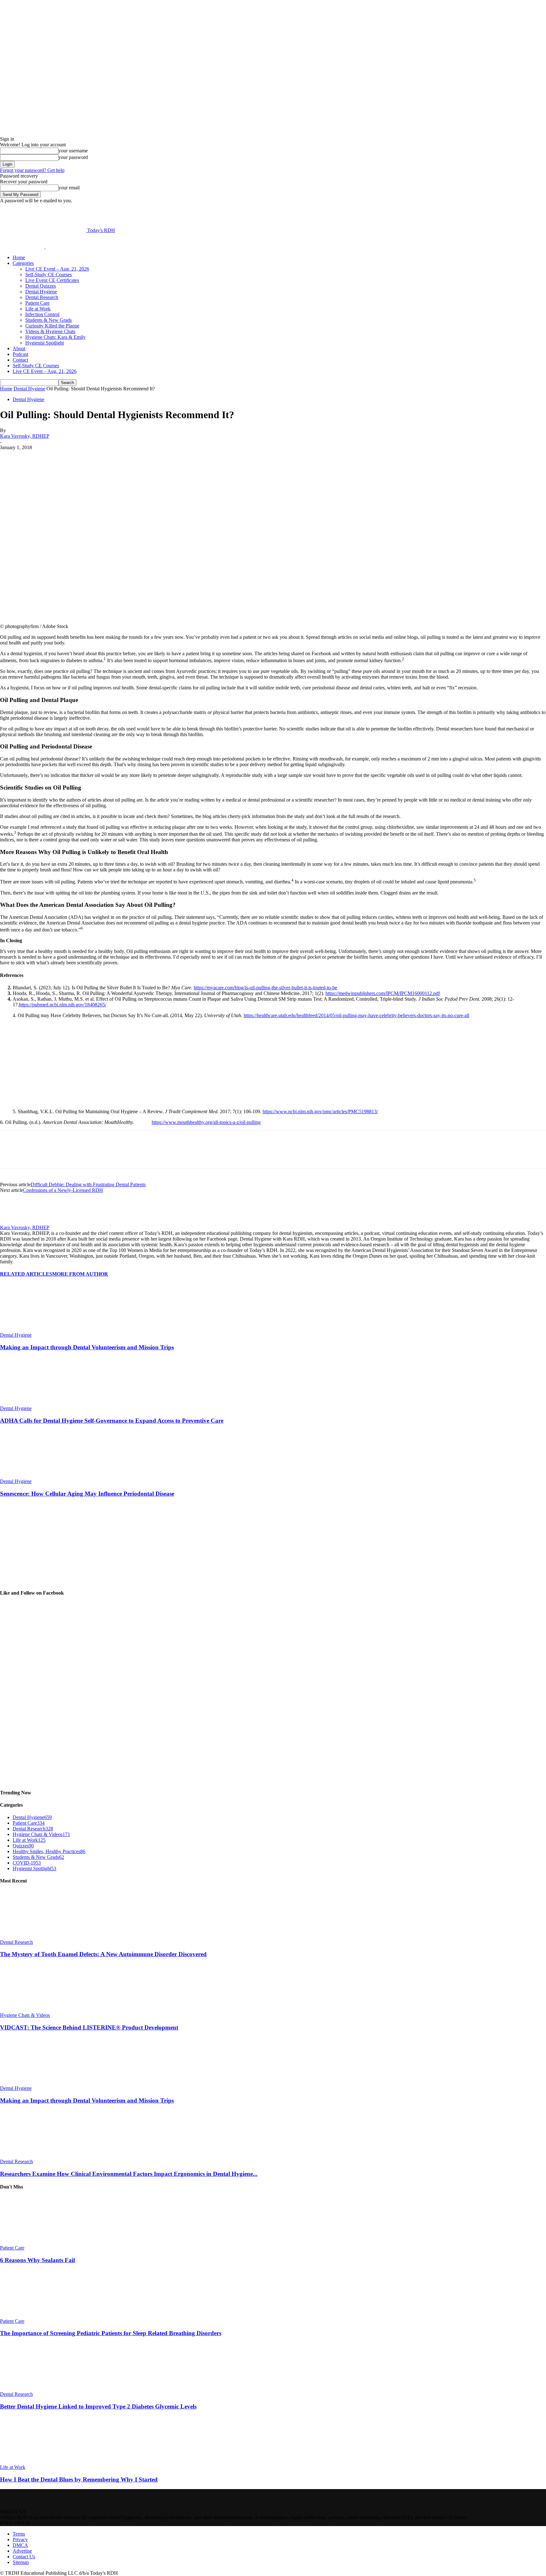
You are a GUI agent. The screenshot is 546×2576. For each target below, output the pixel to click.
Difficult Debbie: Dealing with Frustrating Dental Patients (88, 1184)
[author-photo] (15, 1222)
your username (73, 151)
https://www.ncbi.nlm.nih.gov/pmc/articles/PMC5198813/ (320, 1111)
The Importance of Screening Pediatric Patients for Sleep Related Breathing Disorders (111, 2333)
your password (73, 157)
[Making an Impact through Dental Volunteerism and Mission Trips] (34, 1329)
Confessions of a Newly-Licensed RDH (63, 1190)
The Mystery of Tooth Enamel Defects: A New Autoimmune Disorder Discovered (103, 1954)
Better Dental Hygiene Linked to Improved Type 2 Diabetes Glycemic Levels (98, 2406)
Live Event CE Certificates (52, 280)
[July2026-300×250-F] (60, 1101)
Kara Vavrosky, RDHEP (25, 436)
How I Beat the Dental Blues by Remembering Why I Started (79, 2479)
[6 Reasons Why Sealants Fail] (34, 2242)
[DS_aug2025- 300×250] (47, 1581)
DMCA (20, 2545)
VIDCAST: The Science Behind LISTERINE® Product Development (89, 2027)
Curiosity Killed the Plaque (52, 326)
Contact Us (24, 2557)
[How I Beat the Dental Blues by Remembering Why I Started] (34, 2461)
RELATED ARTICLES (26, 1274)
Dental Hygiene (41, 292)
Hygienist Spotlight (45, 343)
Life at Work (38, 309)
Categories (23, 263)
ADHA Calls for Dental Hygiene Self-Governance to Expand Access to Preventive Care (112, 1421)
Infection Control (42, 314)
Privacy (20, 2539)
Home (19, 257)
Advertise (22, 2551)
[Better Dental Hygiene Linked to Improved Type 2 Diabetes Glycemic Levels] (34, 2388)
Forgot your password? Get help (32, 170)
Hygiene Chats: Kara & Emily (55, 337)
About (19, 348)
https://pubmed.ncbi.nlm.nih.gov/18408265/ (63, 1005)
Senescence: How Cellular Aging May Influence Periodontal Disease (87, 1494)
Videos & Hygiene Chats (50, 331)
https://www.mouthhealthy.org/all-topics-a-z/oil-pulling (206, 1122)
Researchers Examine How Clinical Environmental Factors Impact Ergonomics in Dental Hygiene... (129, 2174)
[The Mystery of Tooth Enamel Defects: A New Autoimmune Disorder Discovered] (34, 1936)
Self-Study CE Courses (49, 275)
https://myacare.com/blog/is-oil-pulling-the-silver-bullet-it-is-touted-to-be (265, 988)
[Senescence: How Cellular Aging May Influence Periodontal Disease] (34, 1476)
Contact (20, 360)
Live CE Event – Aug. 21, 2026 (57, 269)
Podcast (20, 354)
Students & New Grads (49, 320)
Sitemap (21, 2562)
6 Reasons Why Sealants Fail (37, 2260)
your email (69, 188)
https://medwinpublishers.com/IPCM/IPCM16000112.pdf (383, 993)
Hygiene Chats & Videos (25, 2015)
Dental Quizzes (41, 286)
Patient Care (37, 303)
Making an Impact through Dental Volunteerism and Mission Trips (87, 1347)
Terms (19, 2534)
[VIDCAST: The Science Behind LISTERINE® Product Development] (34, 2009)
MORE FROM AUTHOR (80, 1274)
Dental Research (42, 297)
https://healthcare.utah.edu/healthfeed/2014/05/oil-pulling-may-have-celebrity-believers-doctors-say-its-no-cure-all (356, 1015)
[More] (159, 457)
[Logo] (23, 247)
